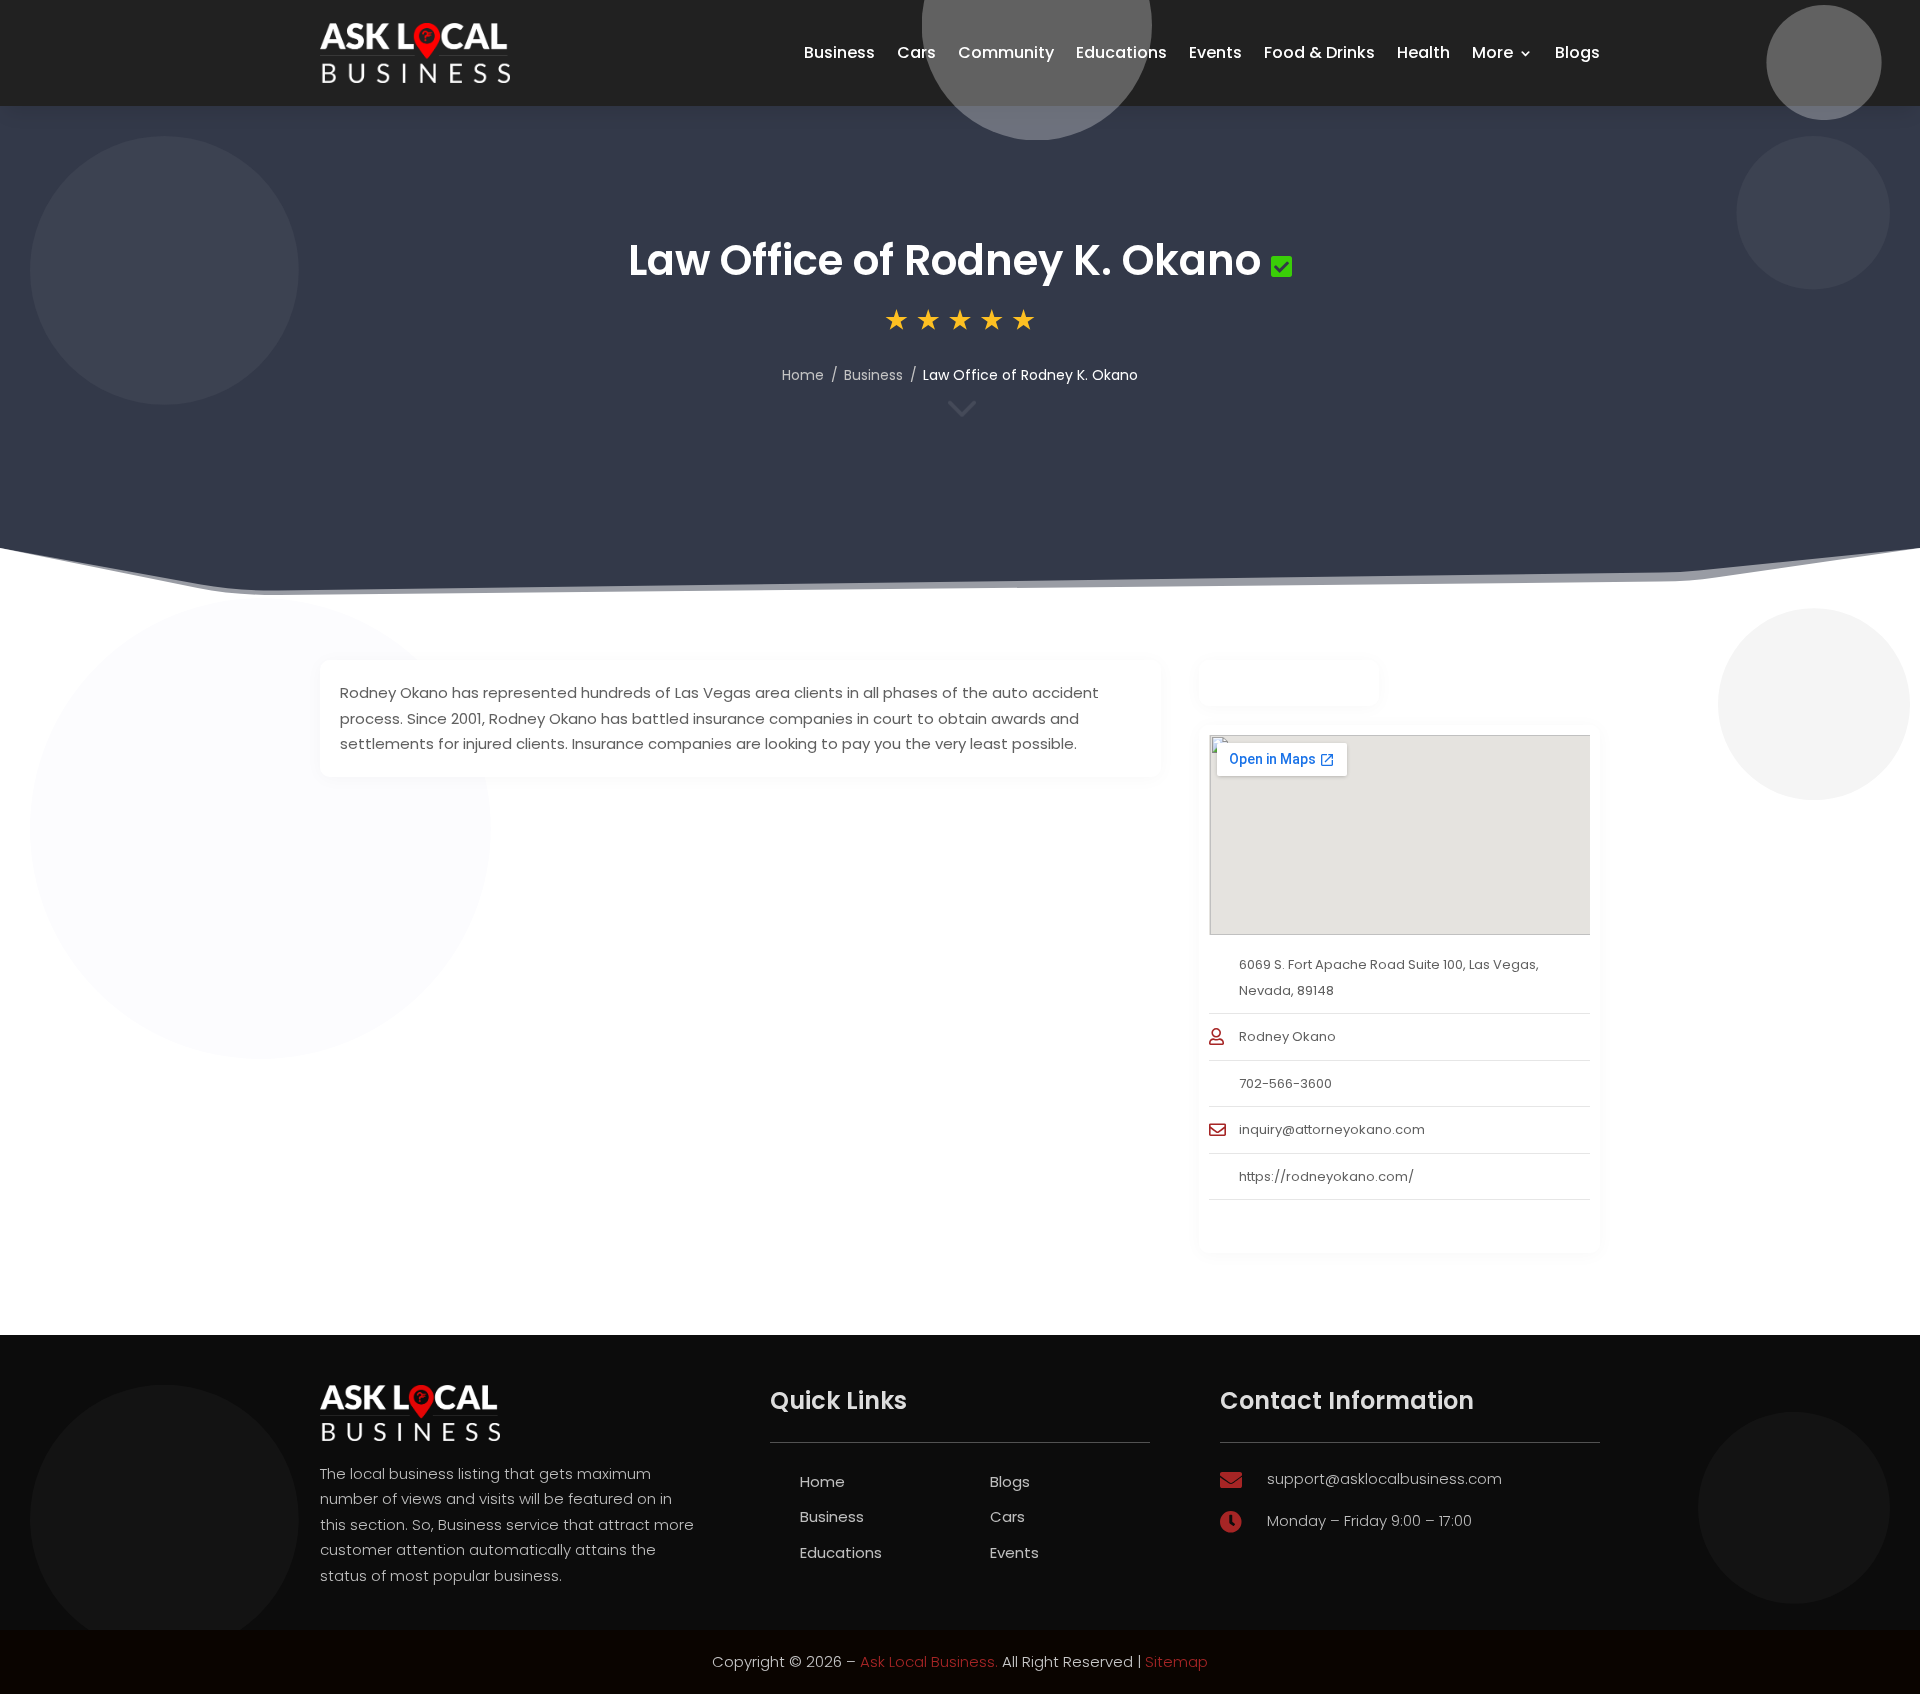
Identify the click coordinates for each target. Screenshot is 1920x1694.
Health (1423, 52)
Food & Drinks (1319, 52)
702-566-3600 (1285, 1083)
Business (839, 52)
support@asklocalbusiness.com (1384, 1478)
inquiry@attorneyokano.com (1332, 1129)
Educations (1121, 52)
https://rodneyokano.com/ (1326, 1176)
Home (803, 375)
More (1492, 52)
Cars (916, 52)
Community (1006, 52)
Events (1215, 52)
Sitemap (1176, 1661)
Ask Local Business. (929, 1661)
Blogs (1577, 52)
